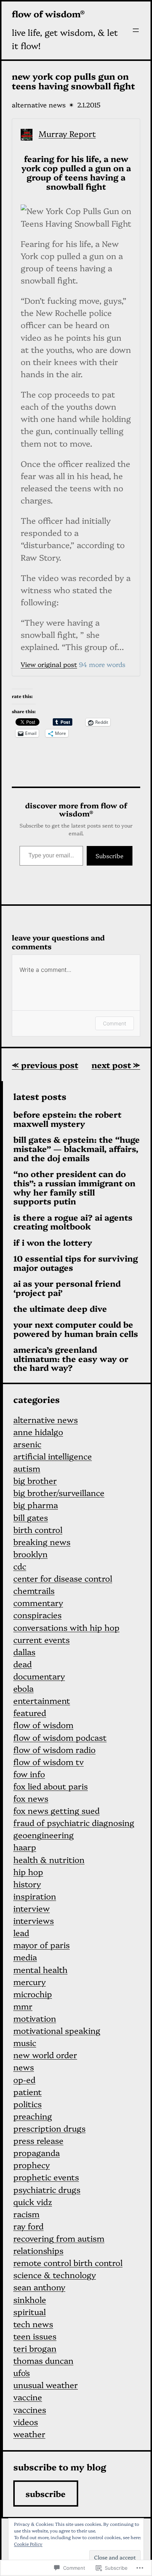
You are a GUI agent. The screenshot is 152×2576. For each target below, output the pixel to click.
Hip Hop (28, 1872)
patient (27, 2092)
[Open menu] (136, 30)
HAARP (25, 1847)
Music (25, 2042)
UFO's (22, 2372)
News (24, 2067)
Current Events (42, 1639)
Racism (26, 2214)
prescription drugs (49, 2128)
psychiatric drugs (47, 2189)
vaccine (28, 2397)
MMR (23, 2006)
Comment (115, 1023)
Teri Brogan (35, 2348)
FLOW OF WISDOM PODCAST (60, 1737)
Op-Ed (24, 2079)
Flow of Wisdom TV (49, 1762)
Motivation (35, 2018)
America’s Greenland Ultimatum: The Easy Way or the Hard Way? (71, 1359)
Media (25, 1957)
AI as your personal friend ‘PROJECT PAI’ (67, 1288)
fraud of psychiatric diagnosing (74, 1822)
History (27, 1884)
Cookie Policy (28, 2544)
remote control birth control (68, 2262)
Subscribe (110, 856)
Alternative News (39, 105)
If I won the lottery (53, 1243)
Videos (26, 2422)
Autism (27, 1468)
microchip (33, 1994)
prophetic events (46, 2177)
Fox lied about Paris (51, 1786)
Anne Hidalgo (38, 1432)
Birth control (38, 1529)
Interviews (34, 1920)
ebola (23, 1688)
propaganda (37, 2152)
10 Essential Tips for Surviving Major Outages (76, 1263)
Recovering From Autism (59, 2238)
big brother (35, 1480)
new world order (45, 2055)
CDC (20, 1566)
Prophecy (32, 2165)
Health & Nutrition (49, 1859)
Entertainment (42, 1700)
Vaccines (30, 2409)
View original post (49, 664)
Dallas (24, 1652)
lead (21, 1932)
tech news (33, 2324)
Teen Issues (35, 2336)
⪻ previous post (45, 1065)
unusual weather (46, 2385)
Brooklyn (30, 1554)
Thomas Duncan (43, 2360)
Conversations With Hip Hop (66, 1627)
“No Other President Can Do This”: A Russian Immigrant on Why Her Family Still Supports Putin (74, 1188)
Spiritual (30, 2312)
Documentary (39, 1676)
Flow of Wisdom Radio (54, 1749)
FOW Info (29, 1774)
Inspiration (35, 1896)
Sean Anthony (39, 2287)
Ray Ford (28, 2226)
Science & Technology (55, 2275)
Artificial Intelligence (53, 1456)
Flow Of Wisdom (43, 1725)
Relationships (38, 2250)
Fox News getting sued (56, 1810)
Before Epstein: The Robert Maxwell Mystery (67, 1119)
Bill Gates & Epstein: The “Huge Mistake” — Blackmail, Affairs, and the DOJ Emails (77, 1149)
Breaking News (42, 1542)
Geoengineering (44, 1835)
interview (32, 1908)
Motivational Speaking (57, 2030)
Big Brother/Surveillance (59, 1492)
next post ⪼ (116, 1065)
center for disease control (63, 1578)
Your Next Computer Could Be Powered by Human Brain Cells (76, 1329)
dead (23, 1664)
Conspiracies (37, 1615)
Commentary (38, 1602)
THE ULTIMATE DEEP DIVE (60, 1309)
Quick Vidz (33, 2202)
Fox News (31, 1798)
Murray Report (67, 133)
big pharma (36, 1505)
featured (30, 1712)
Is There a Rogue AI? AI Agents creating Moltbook (73, 1222)
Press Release (38, 2140)
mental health (40, 1969)
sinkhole (30, 2299)
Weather (29, 2434)
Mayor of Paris (42, 1945)
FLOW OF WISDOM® (48, 14)
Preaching (33, 2116)
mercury (30, 1982)
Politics (27, 2104)
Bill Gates (31, 1517)
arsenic (27, 1444)
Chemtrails (34, 1590)
